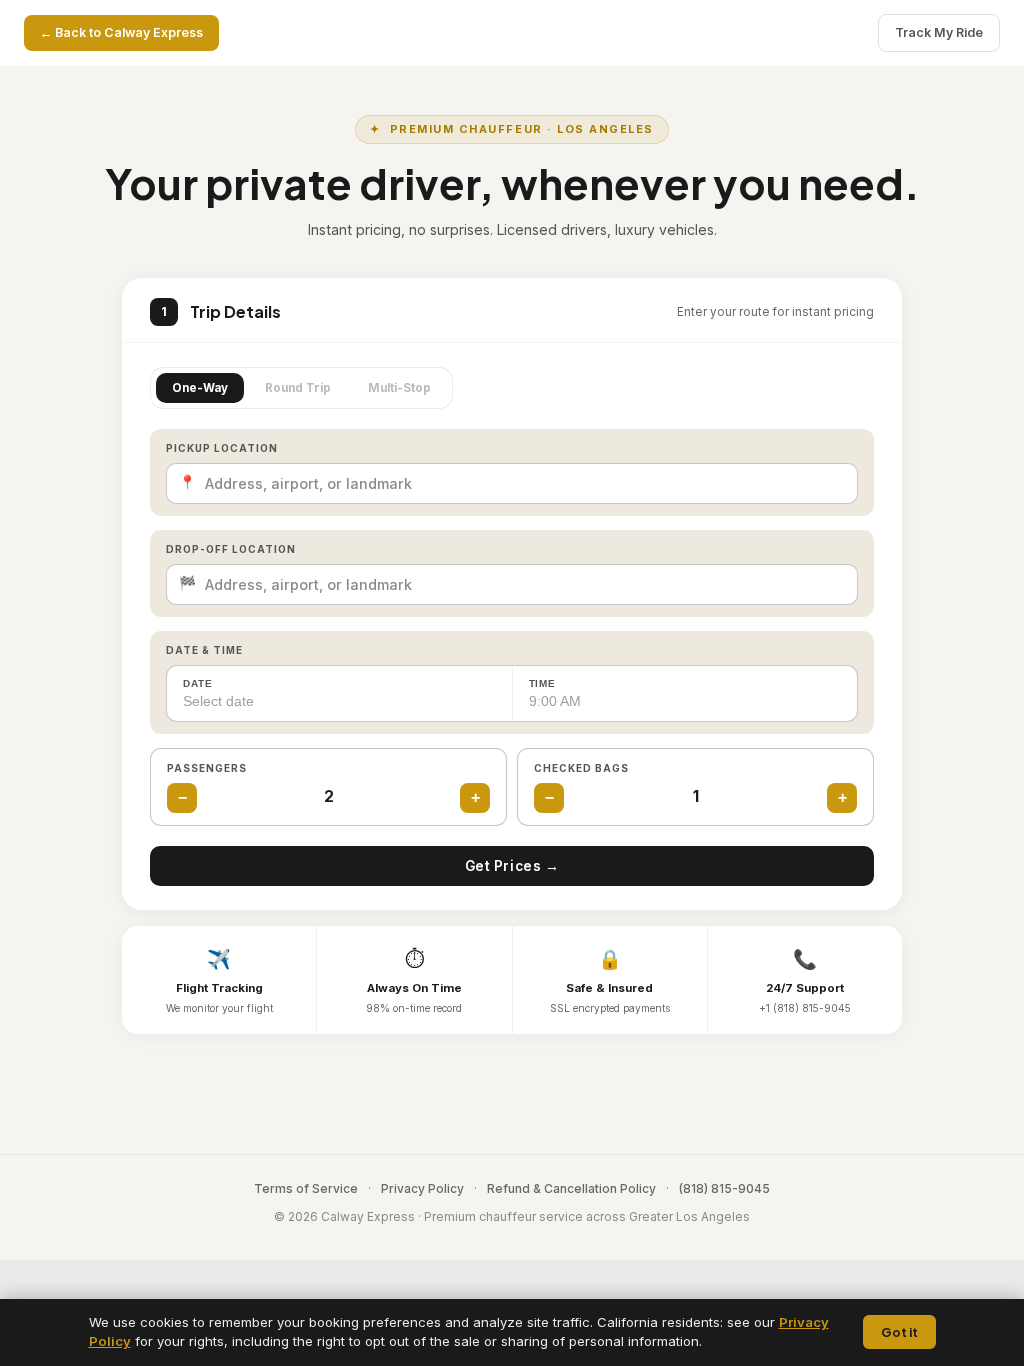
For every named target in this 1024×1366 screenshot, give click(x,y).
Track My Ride (939, 32)
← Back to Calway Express (121, 32)
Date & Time (204, 650)
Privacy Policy (422, 1188)
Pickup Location (222, 448)
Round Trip (298, 388)
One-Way (200, 388)
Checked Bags (581, 768)
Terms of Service (306, 1188)
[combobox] (512, 483)
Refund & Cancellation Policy (571, 1188)
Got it (899, 1332)
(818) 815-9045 (724, 1188)
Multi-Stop (399, 388)
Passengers (207, 768)
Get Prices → (512, 866)
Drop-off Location (231, 549)
